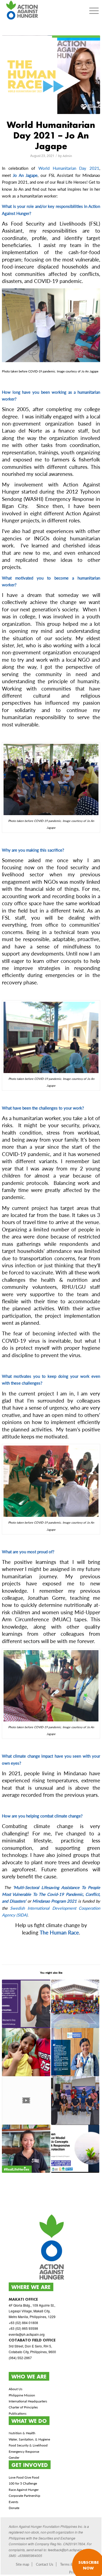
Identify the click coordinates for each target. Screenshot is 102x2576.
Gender (14, 2458)
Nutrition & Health (22, 2433)
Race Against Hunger (24, 2490)
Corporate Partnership (24, 2496)
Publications (18, 2413)
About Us (16, 2389)
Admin (67, 156)
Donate (14, 2508)
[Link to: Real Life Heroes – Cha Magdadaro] (75, 2052)
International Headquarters (28, 2401)
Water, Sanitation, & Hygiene (29, 2439)
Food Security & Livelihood (28, 2445)
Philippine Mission (22, 2395)
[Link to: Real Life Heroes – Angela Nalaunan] (26, 2149)
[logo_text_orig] (41, 11)
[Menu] (94, 11)
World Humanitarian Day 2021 (69, 168)
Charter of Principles (23, 2407)
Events (13, 2502)
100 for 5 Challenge (23, 2483)
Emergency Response (24, 2452)
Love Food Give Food (24, 2477)
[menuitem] (94, 11)
